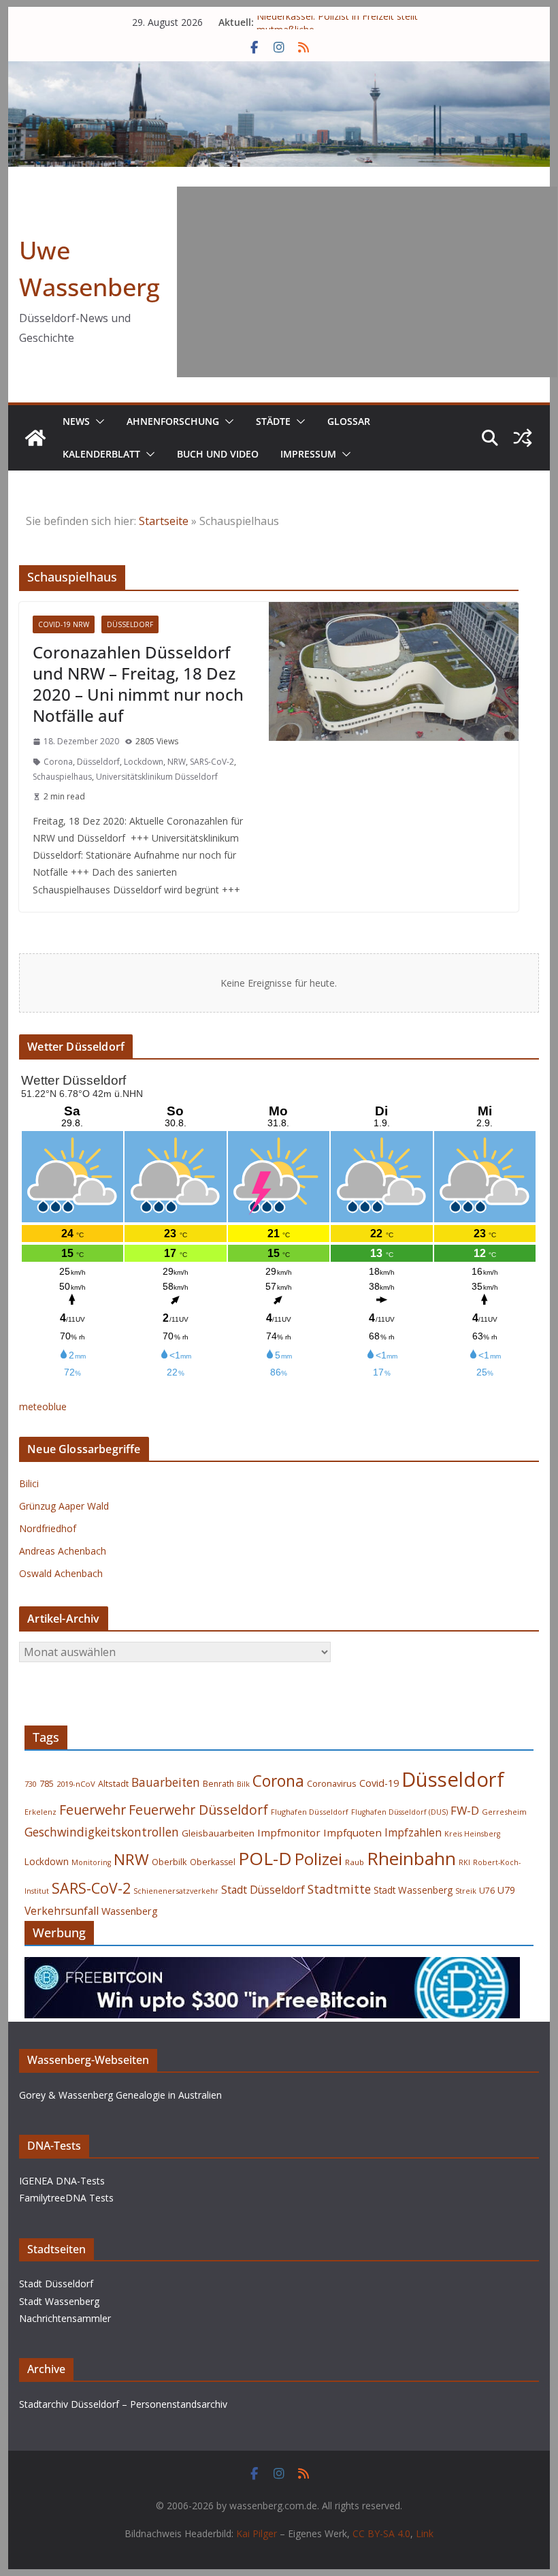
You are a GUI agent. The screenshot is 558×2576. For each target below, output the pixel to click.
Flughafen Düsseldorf (310, 1812)
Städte (273, 421)
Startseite (164, 521)
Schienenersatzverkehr (176, 1891)
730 (31, 1784)
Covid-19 (379, 1783)
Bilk (243, 1784)
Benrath (218, 1784)
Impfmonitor (289, 1832)
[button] (97, 422)
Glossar (349, 421)
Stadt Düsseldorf (263, 1890)
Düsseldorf (130, 624)
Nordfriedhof (48, 1528)
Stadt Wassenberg (413, 1890)
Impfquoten (352, 1832)
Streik (466, 1891)
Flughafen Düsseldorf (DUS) (399, 1812)
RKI (464, 1862)
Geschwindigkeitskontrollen (102, 1832)
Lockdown (144, 762)
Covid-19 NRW (64, 624)
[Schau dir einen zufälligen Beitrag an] (523, 438)
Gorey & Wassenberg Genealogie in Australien (120, 2095)
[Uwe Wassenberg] (35, 438)
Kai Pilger (257, 2533)
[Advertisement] (367, 282)
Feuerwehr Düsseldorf (198, 1810)
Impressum (308, 454)
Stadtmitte (339, 1889)
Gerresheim (504, 1812)
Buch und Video (218, 454)
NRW (177, 762)
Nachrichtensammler (65, 2318)
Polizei (318, 1859)
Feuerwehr (93, 1810)
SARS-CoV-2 (212, 762)
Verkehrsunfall (62, 1911)
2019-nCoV (76, 1784)
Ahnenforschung (173, 421)
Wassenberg (130, 1911)
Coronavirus (332, 1783)
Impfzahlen (413, 1832)
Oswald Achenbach (61, 1573)
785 (47, 1784)
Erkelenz (40, 1812)
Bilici (29, 1483)
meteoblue (43, 1406)
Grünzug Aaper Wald (64, 1506)
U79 (506, 1890)
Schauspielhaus (62, 777)
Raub (355, 1862)
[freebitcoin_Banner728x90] (272, 1967)
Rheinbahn (411, 1858)
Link (425, 2533)
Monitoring (91, 1862)
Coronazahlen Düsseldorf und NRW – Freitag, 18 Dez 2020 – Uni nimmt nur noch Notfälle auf (138, 684)
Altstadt (113, 1784)
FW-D (465, 1810)
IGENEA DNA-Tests (62, 2181)
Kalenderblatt (101, 454)
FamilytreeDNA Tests (66, 2198)
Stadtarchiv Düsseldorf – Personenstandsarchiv (123, 2404)
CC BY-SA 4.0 (381, 2533)
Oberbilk (169, 1862)
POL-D (265, 1858)
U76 (487, 1891)
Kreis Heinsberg (472, 1834)
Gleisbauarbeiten (218, 1833)
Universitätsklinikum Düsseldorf (157, 777)
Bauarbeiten (166, 1782)
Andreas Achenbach (63, 1551)
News (76, 421)
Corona (58, 762)
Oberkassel (213, 1862)
